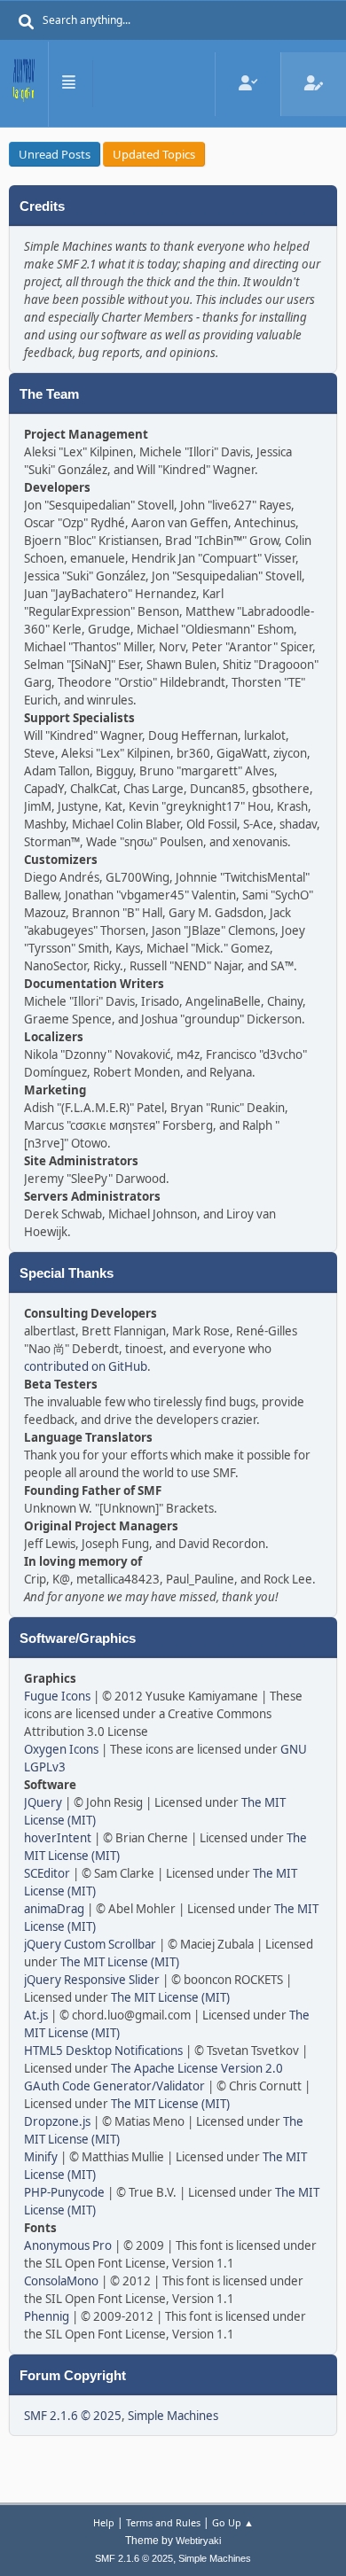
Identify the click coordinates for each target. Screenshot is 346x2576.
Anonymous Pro (68, 2245)
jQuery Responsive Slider (92, 1980)
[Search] (27, 22)
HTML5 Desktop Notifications (103, 2051)
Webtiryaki (198, 2541)
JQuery (43, 1802)
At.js (36, 2015)
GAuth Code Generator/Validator (114, 2086)
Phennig (47, 2316)
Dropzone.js (57, 2121)
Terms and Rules (163, 2522)
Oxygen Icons (61, 1749)
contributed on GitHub (86, 1366)
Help (104, 2522)
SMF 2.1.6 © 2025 (73, 2416)
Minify (41, 2157)
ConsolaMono (61, 2281)
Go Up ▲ (233, 2522)
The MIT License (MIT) (120, 1962)
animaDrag (54, 1909)
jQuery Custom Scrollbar (90, 1944)
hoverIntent (58, 1838)
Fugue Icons (57, 1696)
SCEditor (47, 1873)
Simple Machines (173, 2416)
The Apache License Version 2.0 (197, 2068)
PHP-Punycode (64, 2192)
